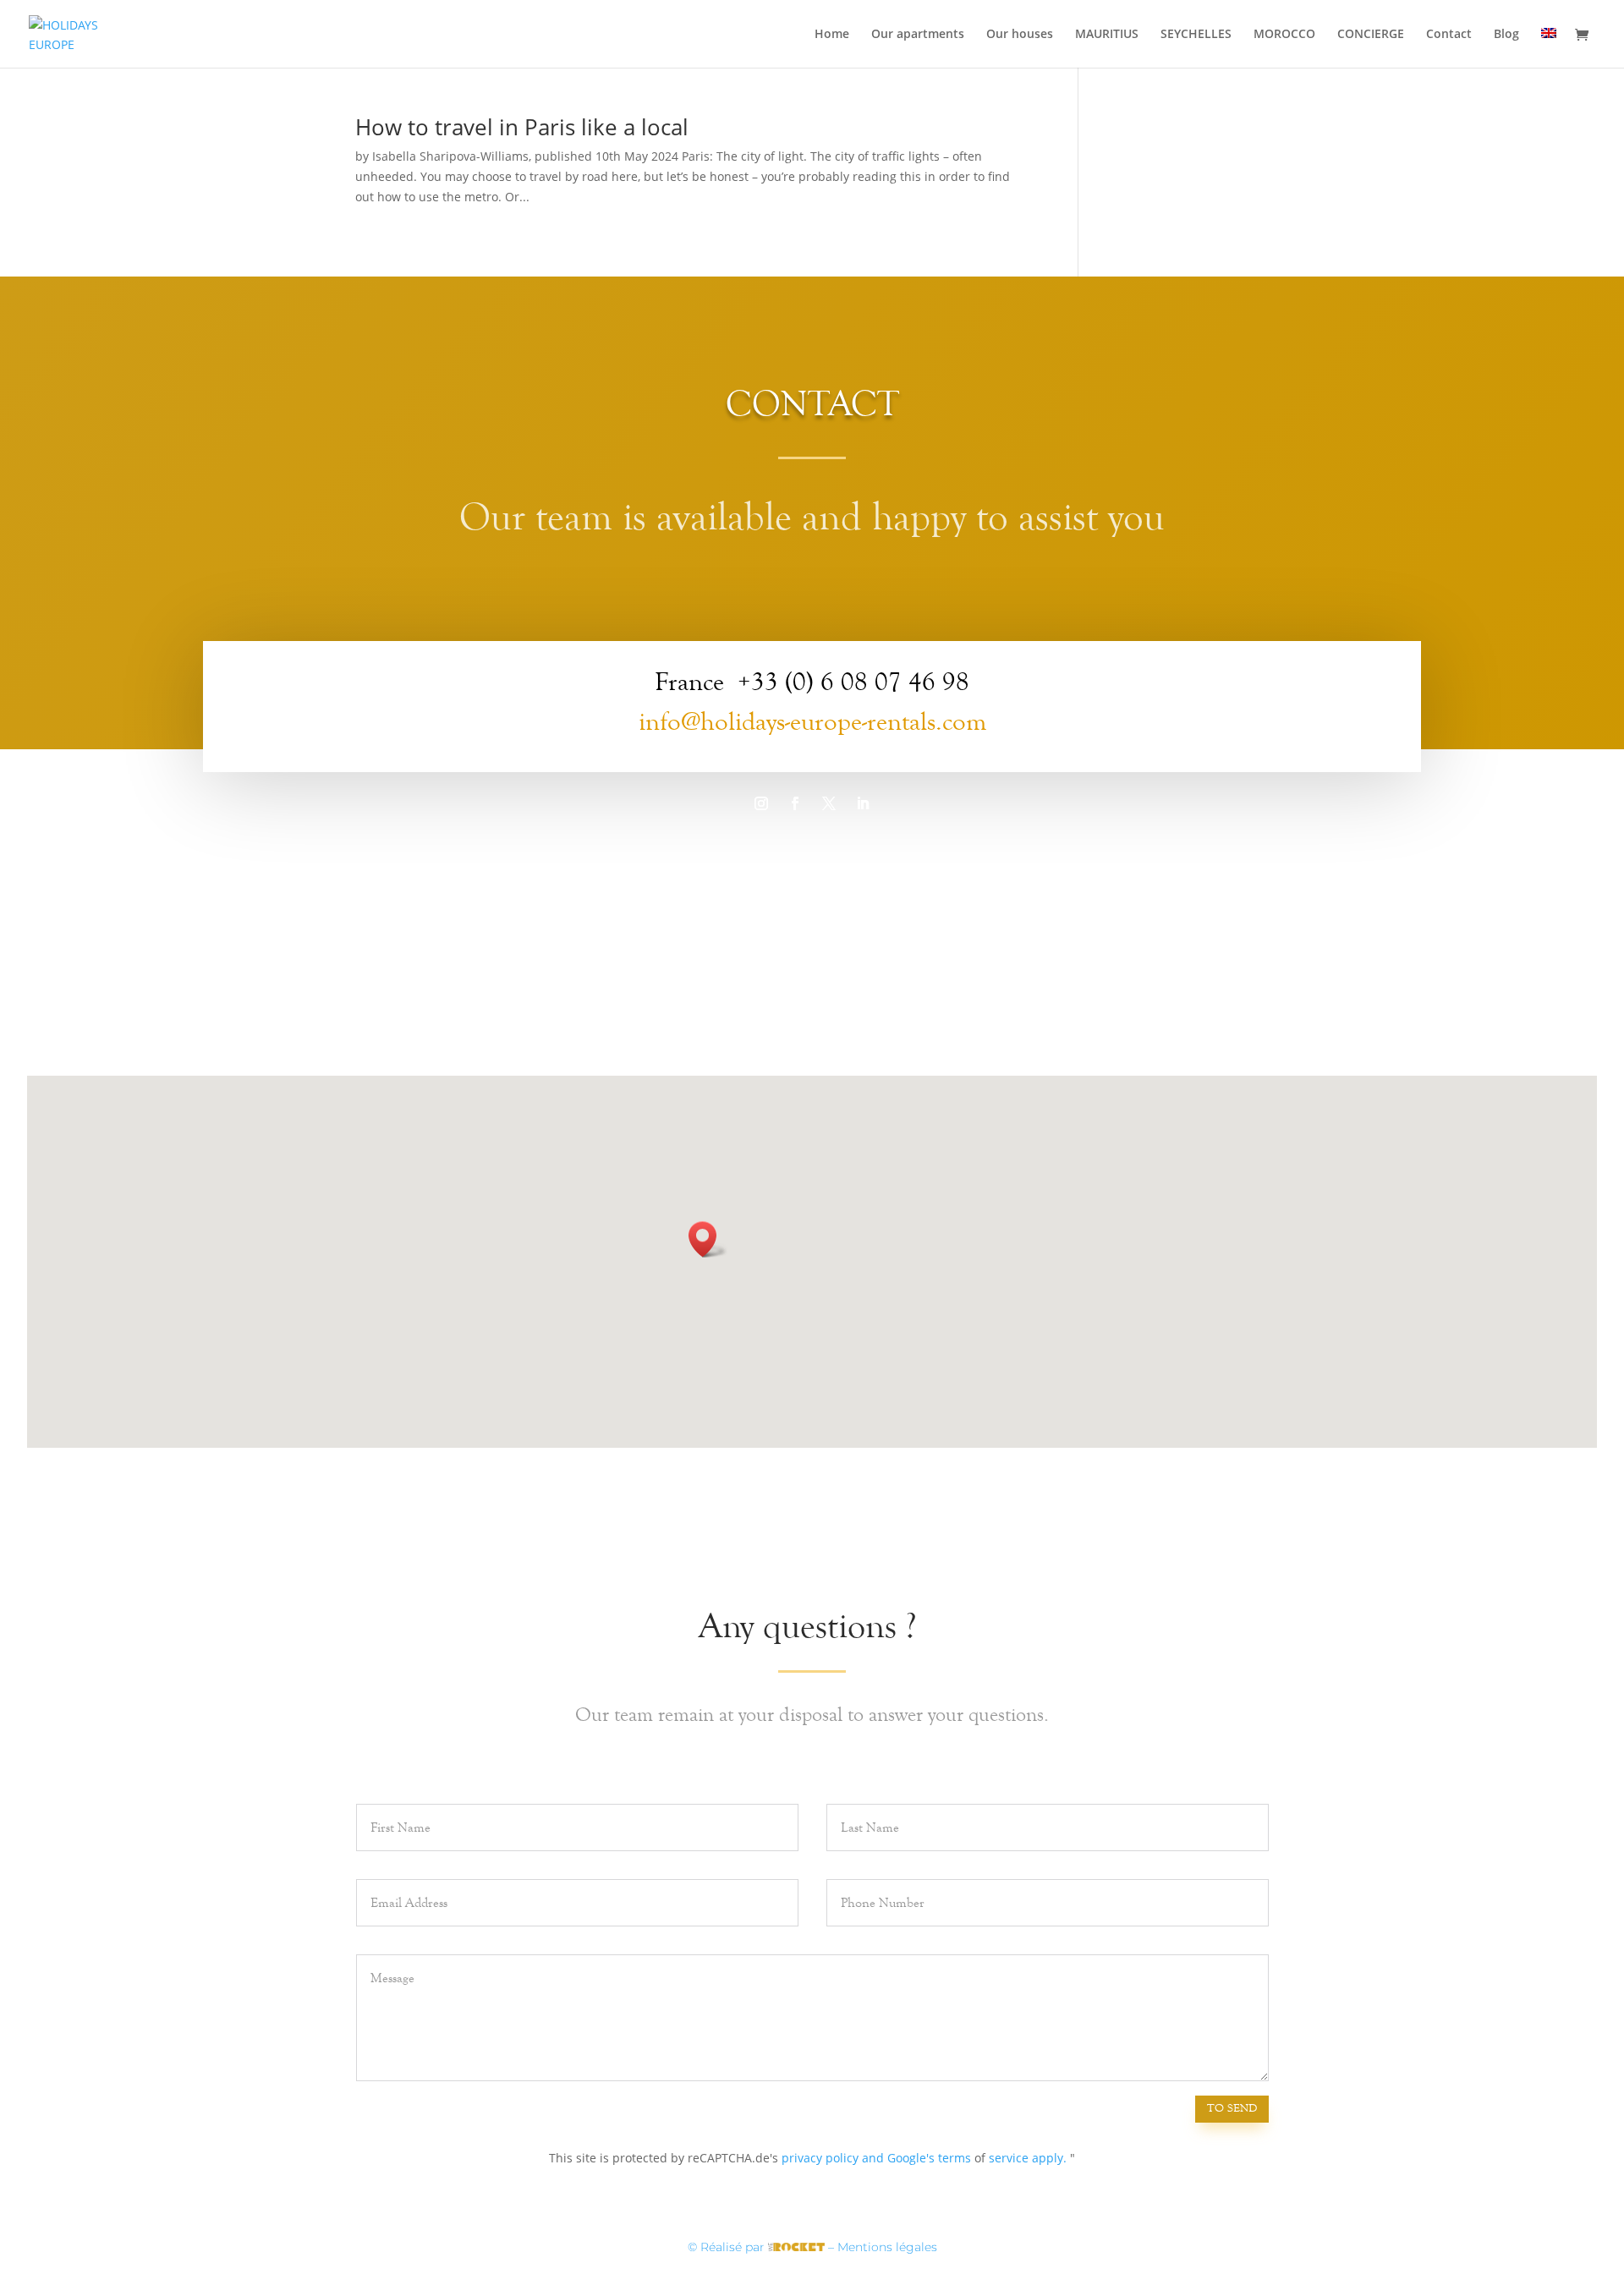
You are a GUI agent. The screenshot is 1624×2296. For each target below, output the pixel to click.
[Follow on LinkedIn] (863, 803)
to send (1232, 2108)
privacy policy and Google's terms (876, 2158)
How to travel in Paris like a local (522, 127)
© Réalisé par (728, 2247)
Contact (1449, 35)
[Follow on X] (829, 803)
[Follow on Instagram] (761, 803)
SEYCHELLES (1196, 35)
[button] (708, 1239)
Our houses (1020, 35)
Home (832, 35)
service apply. (1028, 2158)
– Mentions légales (883, 2247)
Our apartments (918, 35)
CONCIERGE (1371, 35)
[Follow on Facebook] (795, 803)
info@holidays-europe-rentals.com (812, 722)
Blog (1506, 35)
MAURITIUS (1107, 35)
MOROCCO (1284, 35)
